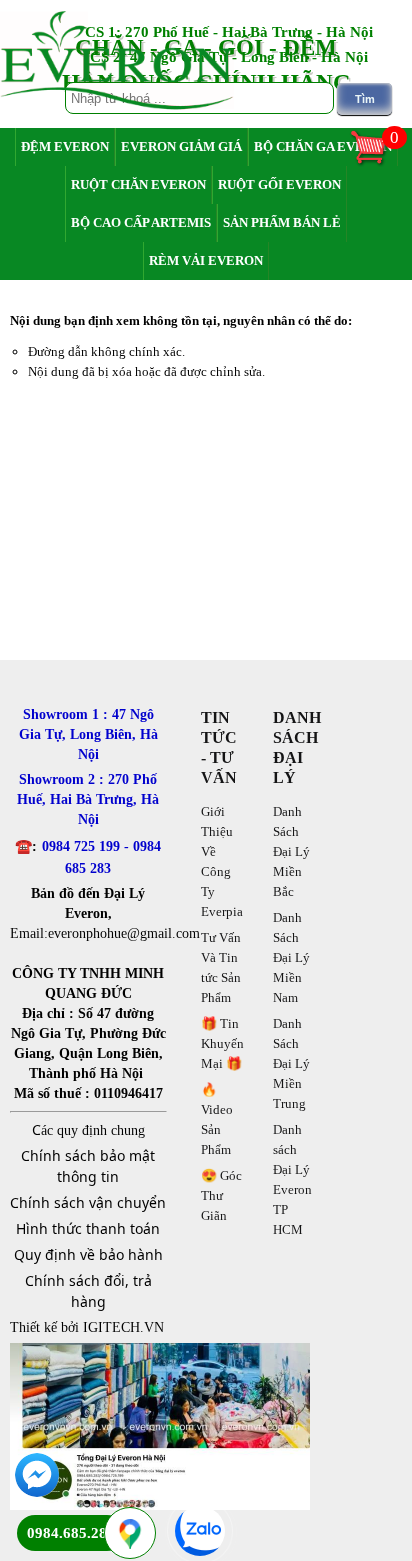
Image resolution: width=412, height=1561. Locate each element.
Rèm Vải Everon (206, 260)
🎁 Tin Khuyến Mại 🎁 (222, 1043)
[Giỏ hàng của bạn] (378, 162)
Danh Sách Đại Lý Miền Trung (291, 1063)
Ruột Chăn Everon (138, 184)
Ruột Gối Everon (279, 184)
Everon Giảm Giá (181, 146)
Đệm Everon (65, 146)
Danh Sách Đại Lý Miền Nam (291, 957)
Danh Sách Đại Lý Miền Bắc (291, 851)
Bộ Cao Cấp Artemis (141, 222)
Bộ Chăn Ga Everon (323, 146)
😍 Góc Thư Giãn (221, 1195)
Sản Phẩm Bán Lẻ (282, 222)
